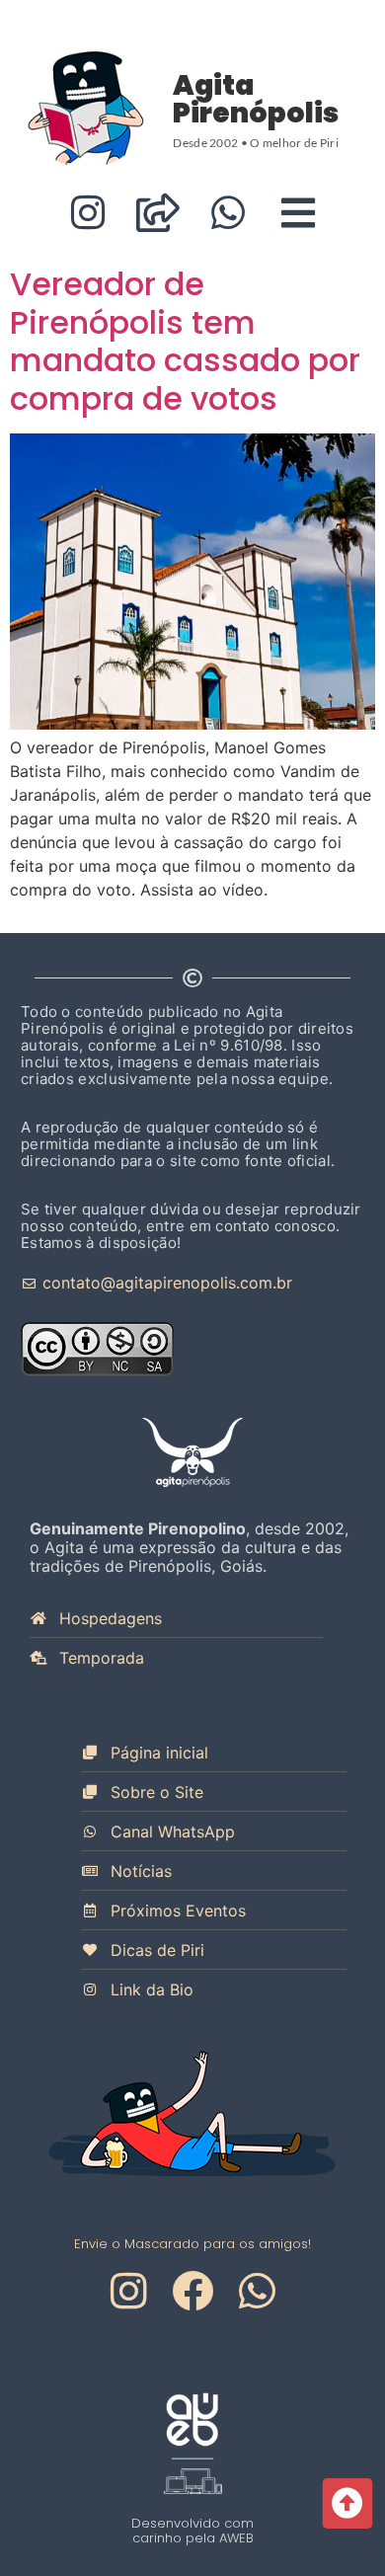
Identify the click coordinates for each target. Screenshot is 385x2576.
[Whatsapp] (228, 213)
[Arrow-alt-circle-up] (347, 2503)
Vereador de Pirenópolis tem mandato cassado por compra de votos (185, 341)
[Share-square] (157, 213)
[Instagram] (87, 213)
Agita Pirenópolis (256, 99)
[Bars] (298, 213)
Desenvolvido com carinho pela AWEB (192, 2531)
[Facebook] (192, 2291)
